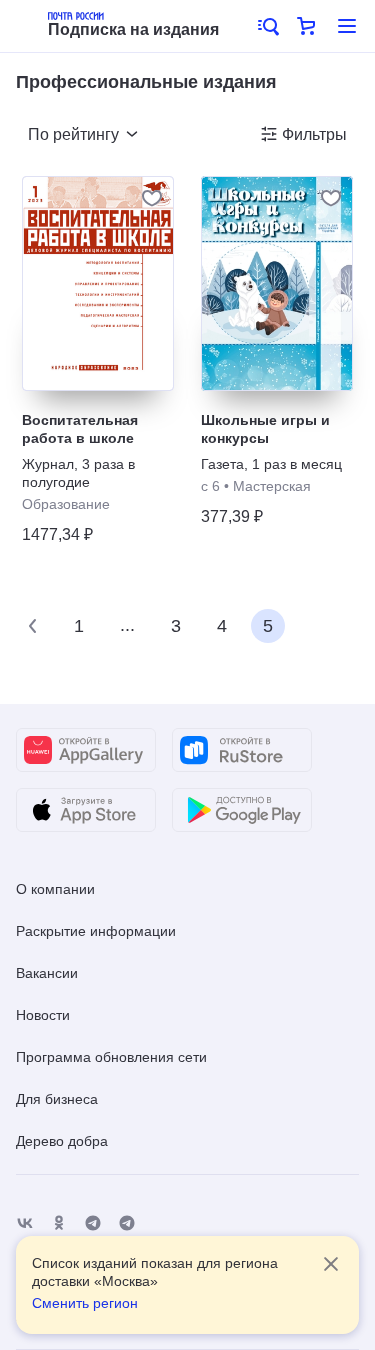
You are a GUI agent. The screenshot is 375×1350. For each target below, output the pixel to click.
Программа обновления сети (111, 1057)
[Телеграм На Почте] (93, 1223)
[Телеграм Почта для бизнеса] (127, 1223)
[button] (267, 26)
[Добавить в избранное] (152, 198)
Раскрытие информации (96, 931)
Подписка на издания (133, 29)
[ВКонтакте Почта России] (25, 1223)
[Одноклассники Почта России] (59, 1223)
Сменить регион (85, 1303)
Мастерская (272, 486)
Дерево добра (62, 1141)
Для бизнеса (57, 1099)
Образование (66, 504)
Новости (43, 1015)
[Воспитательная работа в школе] (98, 283)
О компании (55, 889)
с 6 (210, 486)
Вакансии (47, 973)
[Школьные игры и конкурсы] (277, 283)
